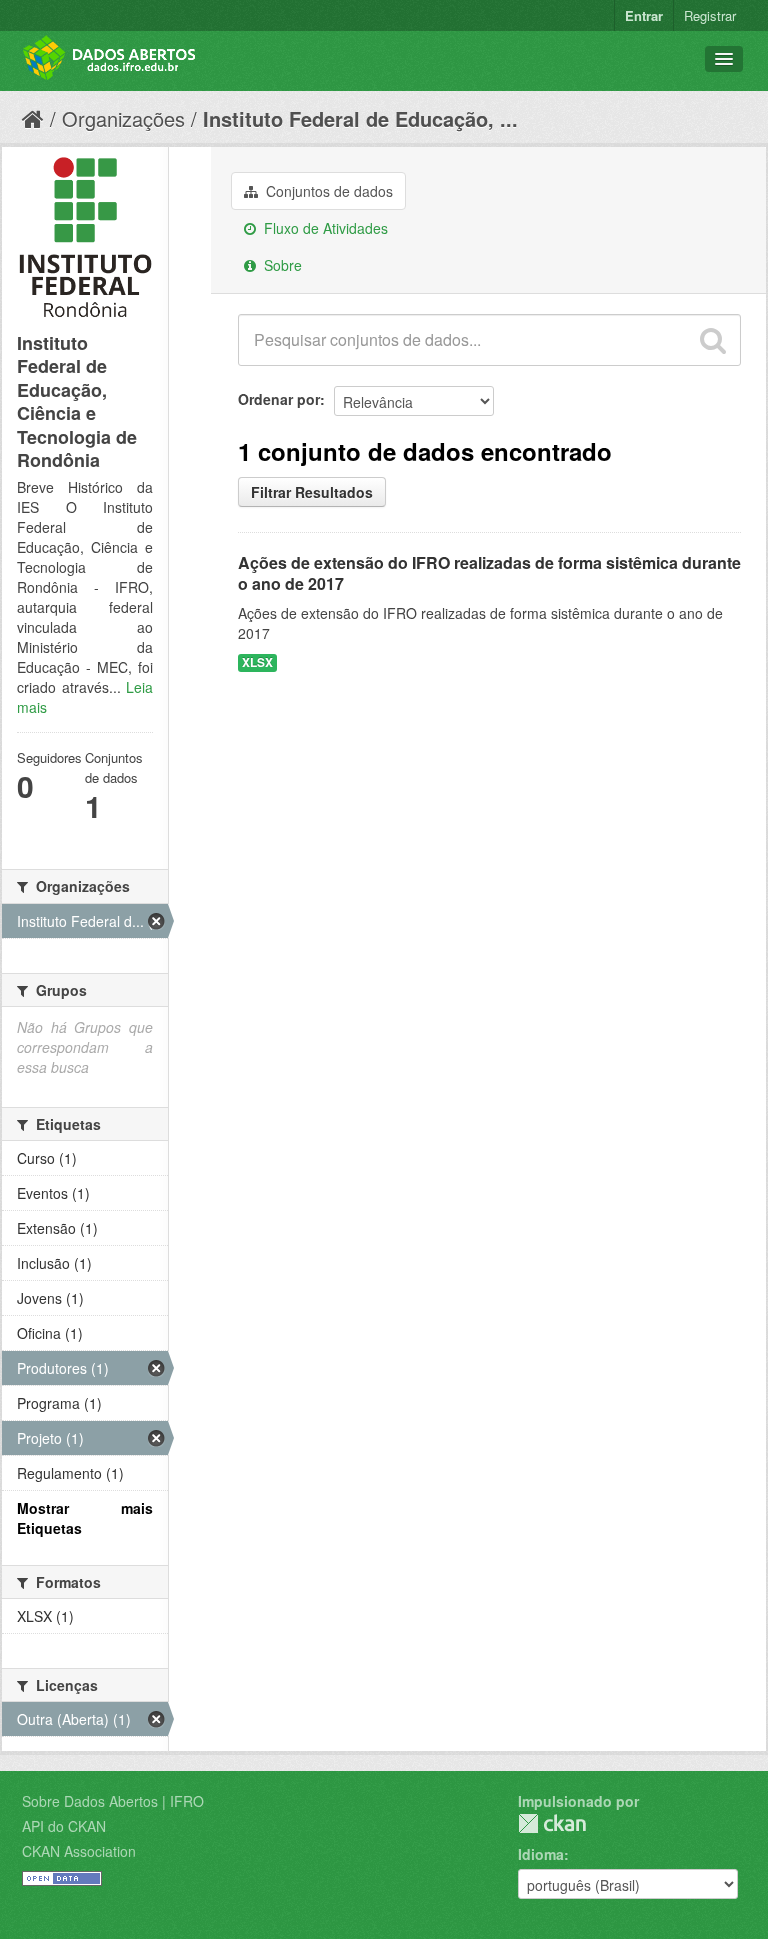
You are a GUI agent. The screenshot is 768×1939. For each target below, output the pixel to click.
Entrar (644, 15)
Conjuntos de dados (327, 191)
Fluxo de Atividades (324, 228)
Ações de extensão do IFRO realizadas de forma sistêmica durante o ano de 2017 (489, 573)
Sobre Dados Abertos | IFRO (113, 1801)
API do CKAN (64, 1826)
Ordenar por (279, 399)
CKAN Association (79, 1851)
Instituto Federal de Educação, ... (360, 118)
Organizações (123, 118)
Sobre (281, 265)
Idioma (541, 1854)
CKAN (552, 1823)
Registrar (710, 15)
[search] (713, 340)
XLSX (257, 662)
